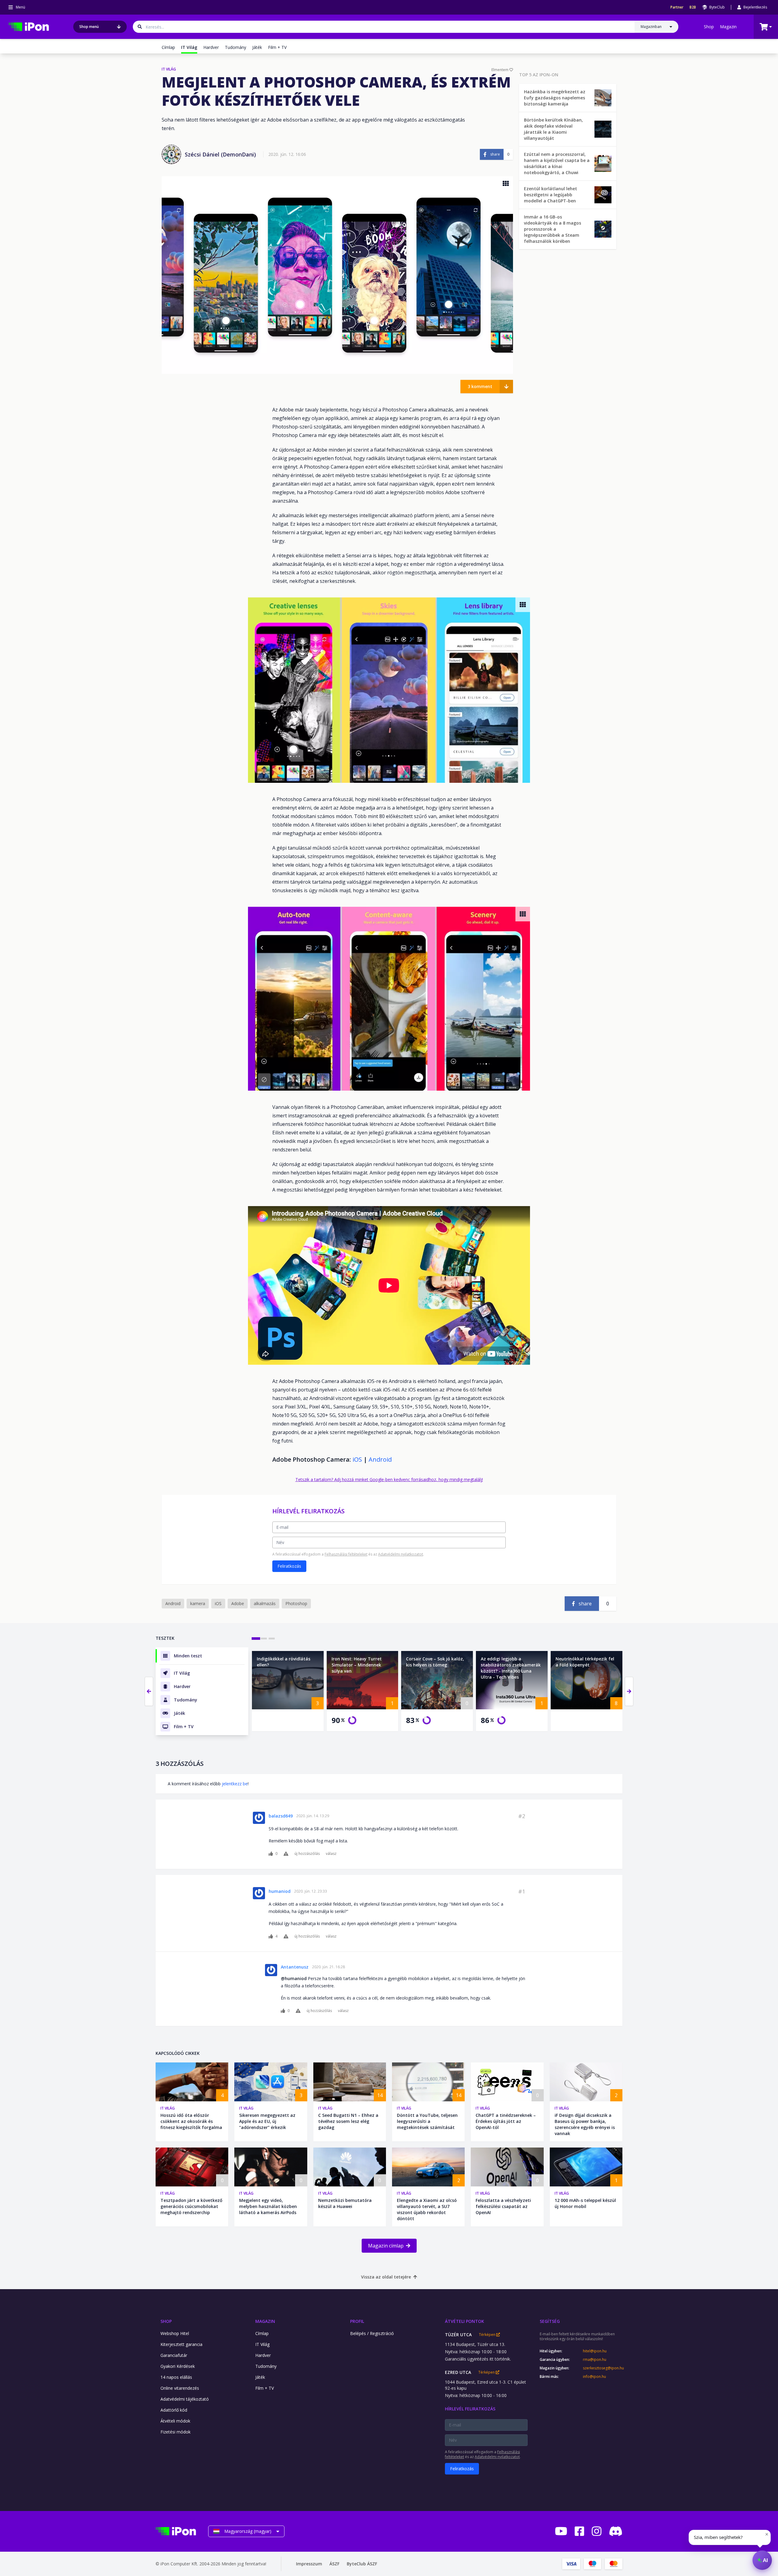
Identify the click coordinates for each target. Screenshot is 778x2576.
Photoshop (296, 1603)
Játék (257, 47)
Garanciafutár (174, 2355)
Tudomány (236, 47)
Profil (357, 2321)
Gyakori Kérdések (178, 2366)
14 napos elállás (176, 2377)
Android (380, 1459)
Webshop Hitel (175, 2333)
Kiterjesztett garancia (181, 2344)
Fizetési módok (176, 2432)
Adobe (238, 1603)
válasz (331, 1854)
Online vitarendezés (180, 2388)
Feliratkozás (289, 1566)
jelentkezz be (235, 1784)
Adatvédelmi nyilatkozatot (401, 1554)
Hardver (211, 47)
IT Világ (168, 2108)
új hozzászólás (307, 1854)
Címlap (168, 47)
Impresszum (309, 2564)
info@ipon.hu (594, 2377)
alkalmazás (265, 1603)
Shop (709, 27)
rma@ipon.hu (595, 2360)
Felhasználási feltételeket (346, 1554)
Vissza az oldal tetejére (386, 2277)
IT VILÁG (169, 69)
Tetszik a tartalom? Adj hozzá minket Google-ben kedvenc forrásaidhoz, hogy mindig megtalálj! (389, 1479)
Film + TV (277, 47)
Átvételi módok (175, 2421)
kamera (198, 1603)
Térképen (488, 2335)
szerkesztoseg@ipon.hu (603, 2368)
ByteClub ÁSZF (362, 2564)
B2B (693, 7)
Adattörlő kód (174, 2410)
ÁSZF (334, 2564)
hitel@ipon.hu (595, 2351)
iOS (357, 1459)
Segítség (550, 2321)
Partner (677, 7)
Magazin (728, 27)
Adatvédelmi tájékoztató (185, 2399)
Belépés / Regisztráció (372, 2333)
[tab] (256, 1639)
